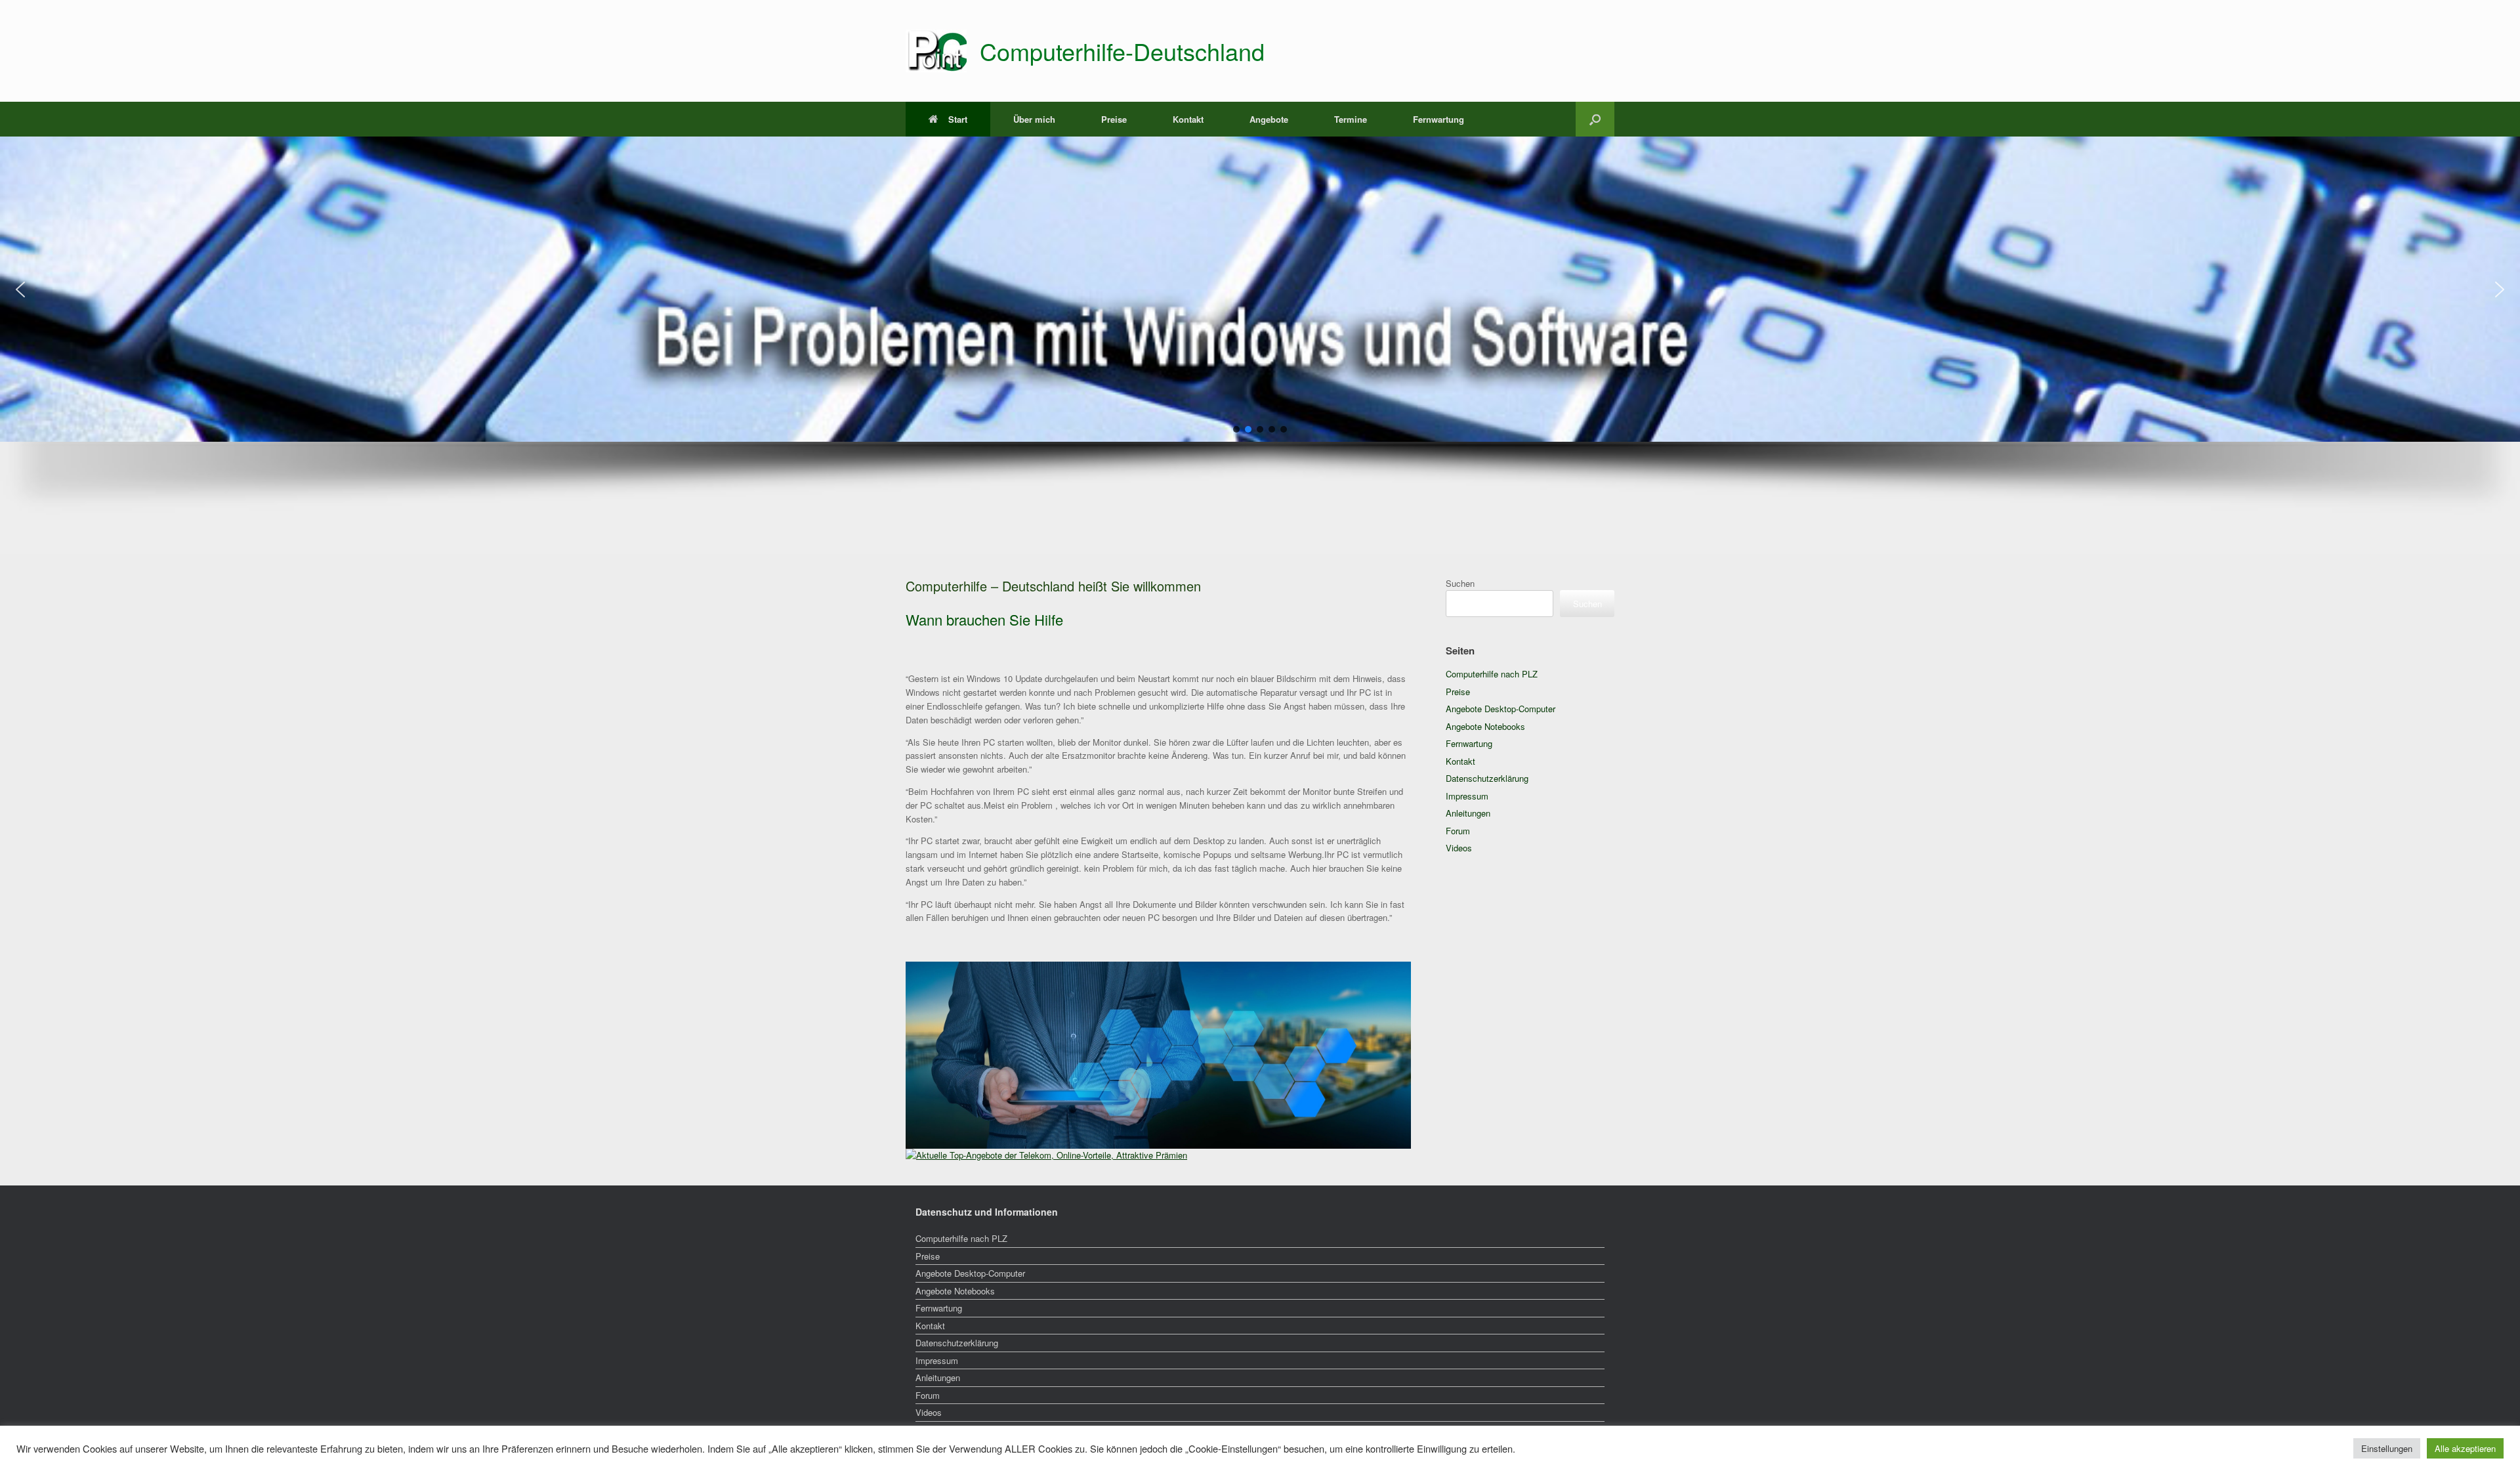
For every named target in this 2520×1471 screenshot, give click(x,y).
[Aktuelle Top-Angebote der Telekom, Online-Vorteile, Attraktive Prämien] (1046, 1155)
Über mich (1034, 119)
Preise (1114, 119)
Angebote (1269, 119)
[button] (1595, 119)
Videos (1459, 848)
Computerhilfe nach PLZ (1492, 674)
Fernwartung (1438, 119)
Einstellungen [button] (2387, 1448)
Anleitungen (1468, 813)
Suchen (1460, 583)
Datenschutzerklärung (1487, 778)
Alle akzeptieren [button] (2465, 1448)
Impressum (1467, 796)
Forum (1458, 831)
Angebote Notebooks (1485, 726)
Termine (1351, 119)
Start (958, 119)
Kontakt (1188, 119)
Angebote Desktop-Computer (1501, 709)
